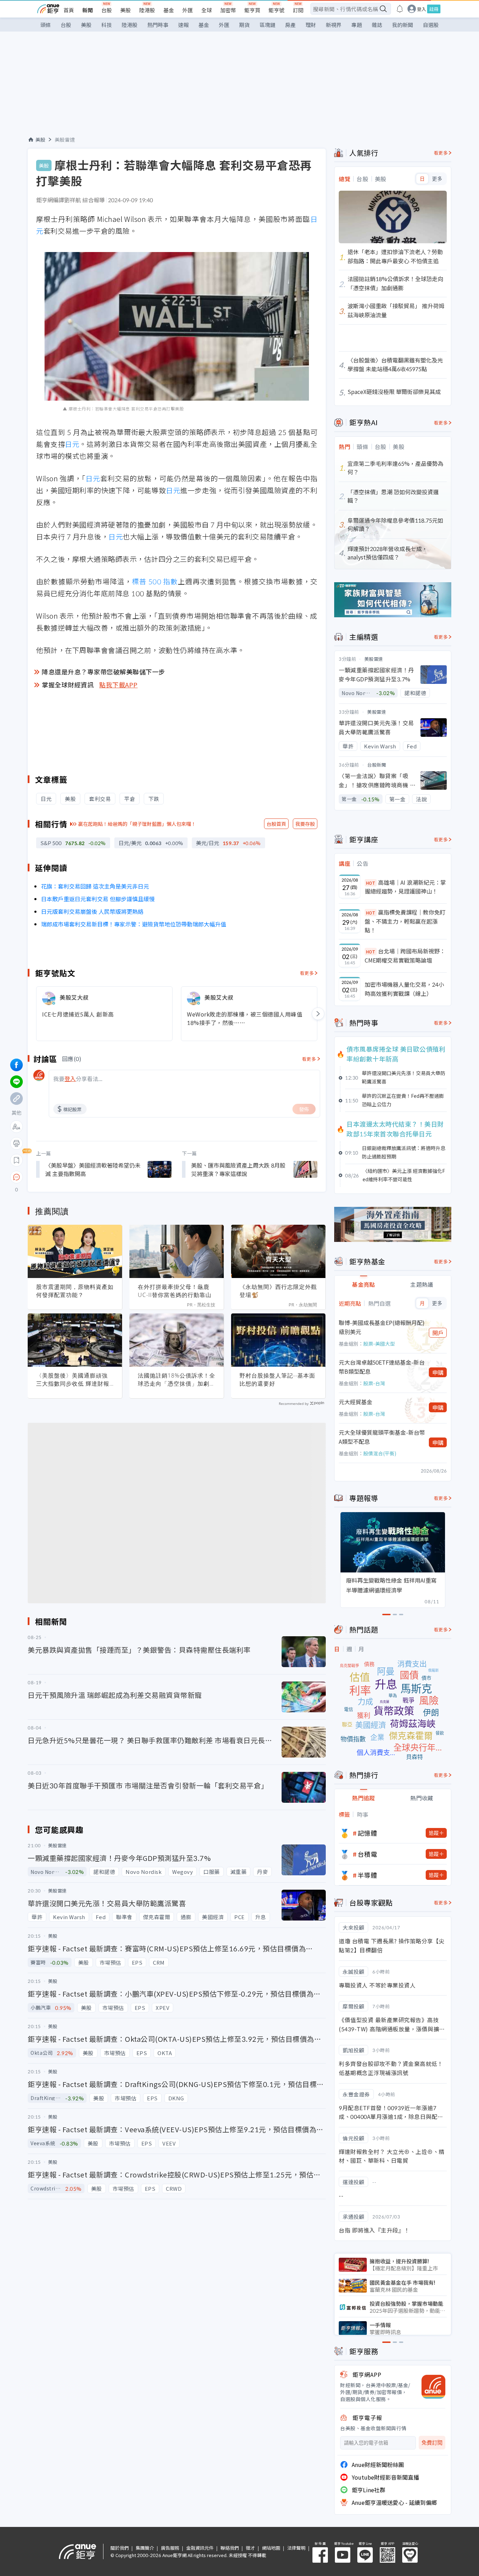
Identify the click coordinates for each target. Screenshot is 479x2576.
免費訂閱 (432, 2443)
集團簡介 (145, 2548)
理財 (311, 25)
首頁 (69, 10)
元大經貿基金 (356, 1402)
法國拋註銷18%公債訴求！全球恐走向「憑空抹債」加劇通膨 (177, 1380)
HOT (371, 883)
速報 (183, 25)
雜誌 (377, 25)
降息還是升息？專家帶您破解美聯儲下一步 (103, 672)
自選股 (431, 25)
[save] (16, 1160)
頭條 (46, 25)
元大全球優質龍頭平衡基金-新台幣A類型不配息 (382, 1437)
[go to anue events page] (400, 9)
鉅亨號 (276, 10)
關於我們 (120, 2548)
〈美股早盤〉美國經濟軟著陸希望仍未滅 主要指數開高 (93, 1169)
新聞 (88, 10)
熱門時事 (158, 25)
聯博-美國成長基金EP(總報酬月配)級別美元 (382, 1327)
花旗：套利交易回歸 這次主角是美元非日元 (95, 886)
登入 (421, 9)
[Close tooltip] (75, 1177)
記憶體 (367, 1833)
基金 (169, 10)
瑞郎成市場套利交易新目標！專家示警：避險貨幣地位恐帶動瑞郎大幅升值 (134, 924)
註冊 (434, 9)
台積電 (367, 1854)
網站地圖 (271, 2548)
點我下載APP (119, 685)
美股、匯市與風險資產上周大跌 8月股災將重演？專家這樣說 (238, 1169)
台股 (107, 10)
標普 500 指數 (155, 581)
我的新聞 (403, 25)
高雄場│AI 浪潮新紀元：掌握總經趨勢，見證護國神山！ (405, 887)
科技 (107, 25)
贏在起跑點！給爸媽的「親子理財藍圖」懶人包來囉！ (137, 824)
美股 (126, 10)
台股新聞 (377, 765)
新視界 (334, 25)
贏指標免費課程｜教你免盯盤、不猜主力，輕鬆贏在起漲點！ (405, 921)
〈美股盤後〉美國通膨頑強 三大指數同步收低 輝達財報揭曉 (73, 1380)
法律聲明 (296, 2548)
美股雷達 (65, 140)
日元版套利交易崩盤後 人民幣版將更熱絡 (92, 911)
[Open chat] (16, 1177)
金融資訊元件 (200, 2548)
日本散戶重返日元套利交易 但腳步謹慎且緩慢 (98, 899)
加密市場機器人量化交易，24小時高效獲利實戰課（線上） (404, 989)
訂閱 (298, 10)
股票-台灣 (374, 1383)
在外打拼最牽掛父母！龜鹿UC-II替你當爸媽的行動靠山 (175, 1291)
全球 (207, 10)
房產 (290, 25)
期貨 (244, 25)
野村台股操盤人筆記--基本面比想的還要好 (277, 1379)
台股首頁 (276, 824)
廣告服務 (170, 2548)
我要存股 (305, 824)
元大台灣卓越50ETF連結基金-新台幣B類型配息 (382, 1367)
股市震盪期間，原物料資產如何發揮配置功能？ (75, 1291)
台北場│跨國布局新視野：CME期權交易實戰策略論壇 (405, 956)
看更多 (307, 973)
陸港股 (147, 10)
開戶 (438, 1333)
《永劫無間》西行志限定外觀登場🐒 (278, 1291)
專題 (357, 25)
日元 (72, 444)
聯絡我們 (230, 2548)
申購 (438, 1372)
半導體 (367, 1875)
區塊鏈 (267, 25)
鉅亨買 (252, 10)
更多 (437, 179)
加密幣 (228, 10)
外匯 (188, 10)
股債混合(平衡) (380, 1453)
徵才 (250, 2548)
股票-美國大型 (379, 1344)
